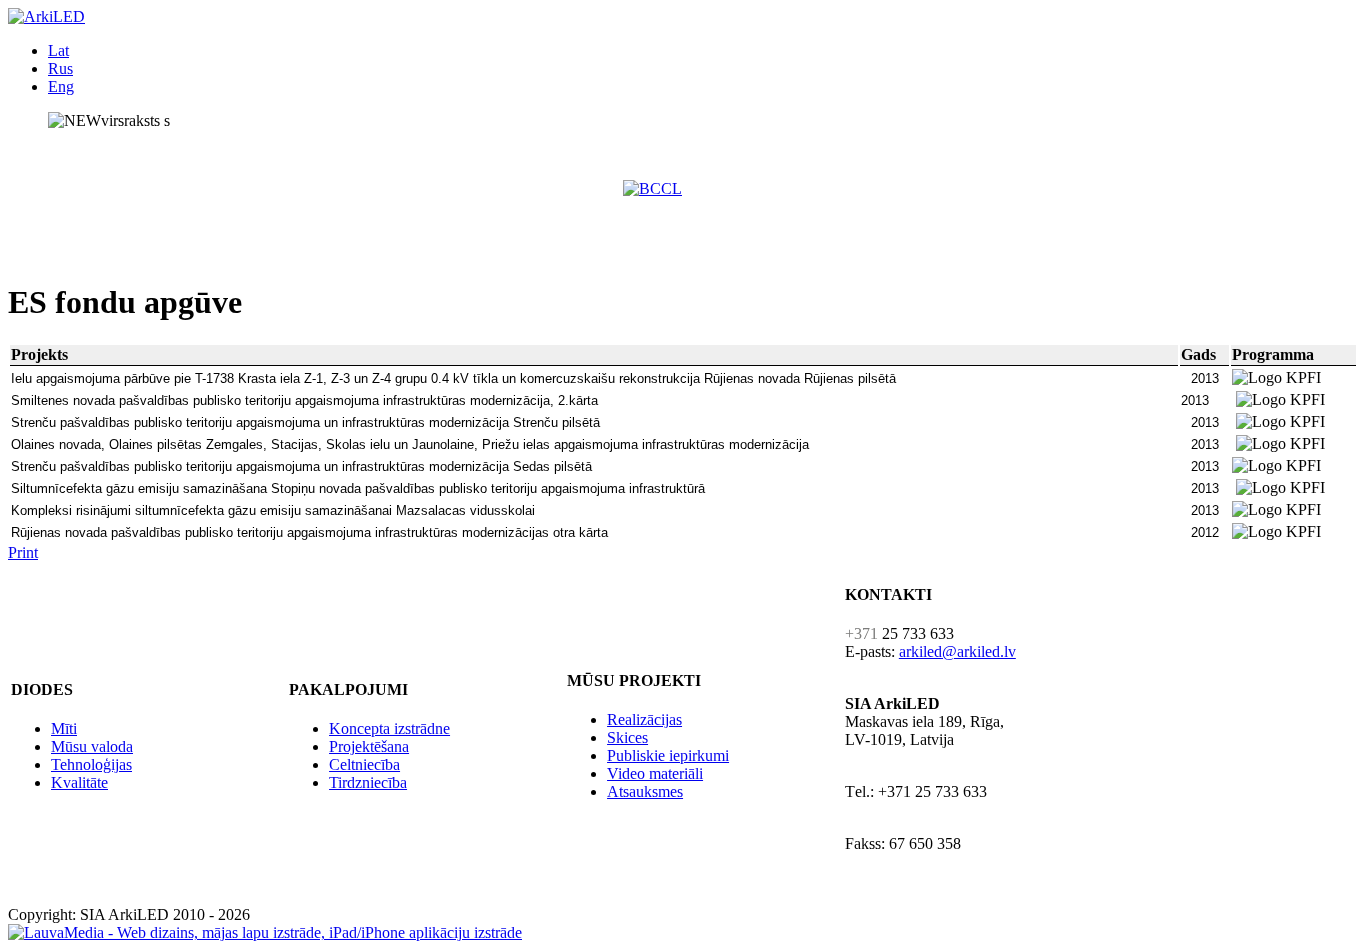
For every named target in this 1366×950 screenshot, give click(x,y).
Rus (60, 68)
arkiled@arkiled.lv (957, 651)
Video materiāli (655, 773)
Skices (627, 737)
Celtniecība (364, 764)
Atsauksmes (645, 791)
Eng (61, 86)
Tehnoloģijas (91, 764)
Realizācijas (644, 719)
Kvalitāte (79, 782)
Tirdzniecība (368, 782)
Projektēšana (369, 746)
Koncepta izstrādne (389, 728)
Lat (58, 50)
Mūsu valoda (92, 746)
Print (23, 552)
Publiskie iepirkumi (668, 755)
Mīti (64, 728)
